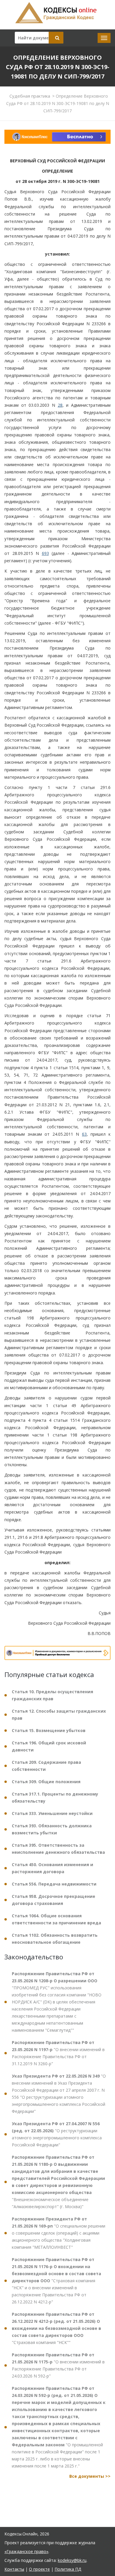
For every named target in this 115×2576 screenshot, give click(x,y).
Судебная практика (30, 96)
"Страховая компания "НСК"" (56, 2328)
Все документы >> (90, 2476)
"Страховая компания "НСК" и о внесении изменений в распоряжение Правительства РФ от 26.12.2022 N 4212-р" (56, 2281)
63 (84, 1134)
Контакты (14, 2569)
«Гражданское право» (26, 2551)
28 (60, 405)
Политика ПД (68, 2569)
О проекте (39, 2569)
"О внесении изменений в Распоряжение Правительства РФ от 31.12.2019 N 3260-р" (58, 2053)
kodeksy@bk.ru (72, 2560)
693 (45, 553)
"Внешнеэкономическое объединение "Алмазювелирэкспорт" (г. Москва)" (58, 2182)
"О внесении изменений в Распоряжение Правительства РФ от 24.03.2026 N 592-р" (58, 2365)
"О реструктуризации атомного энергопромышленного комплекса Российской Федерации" (57, 2134)
